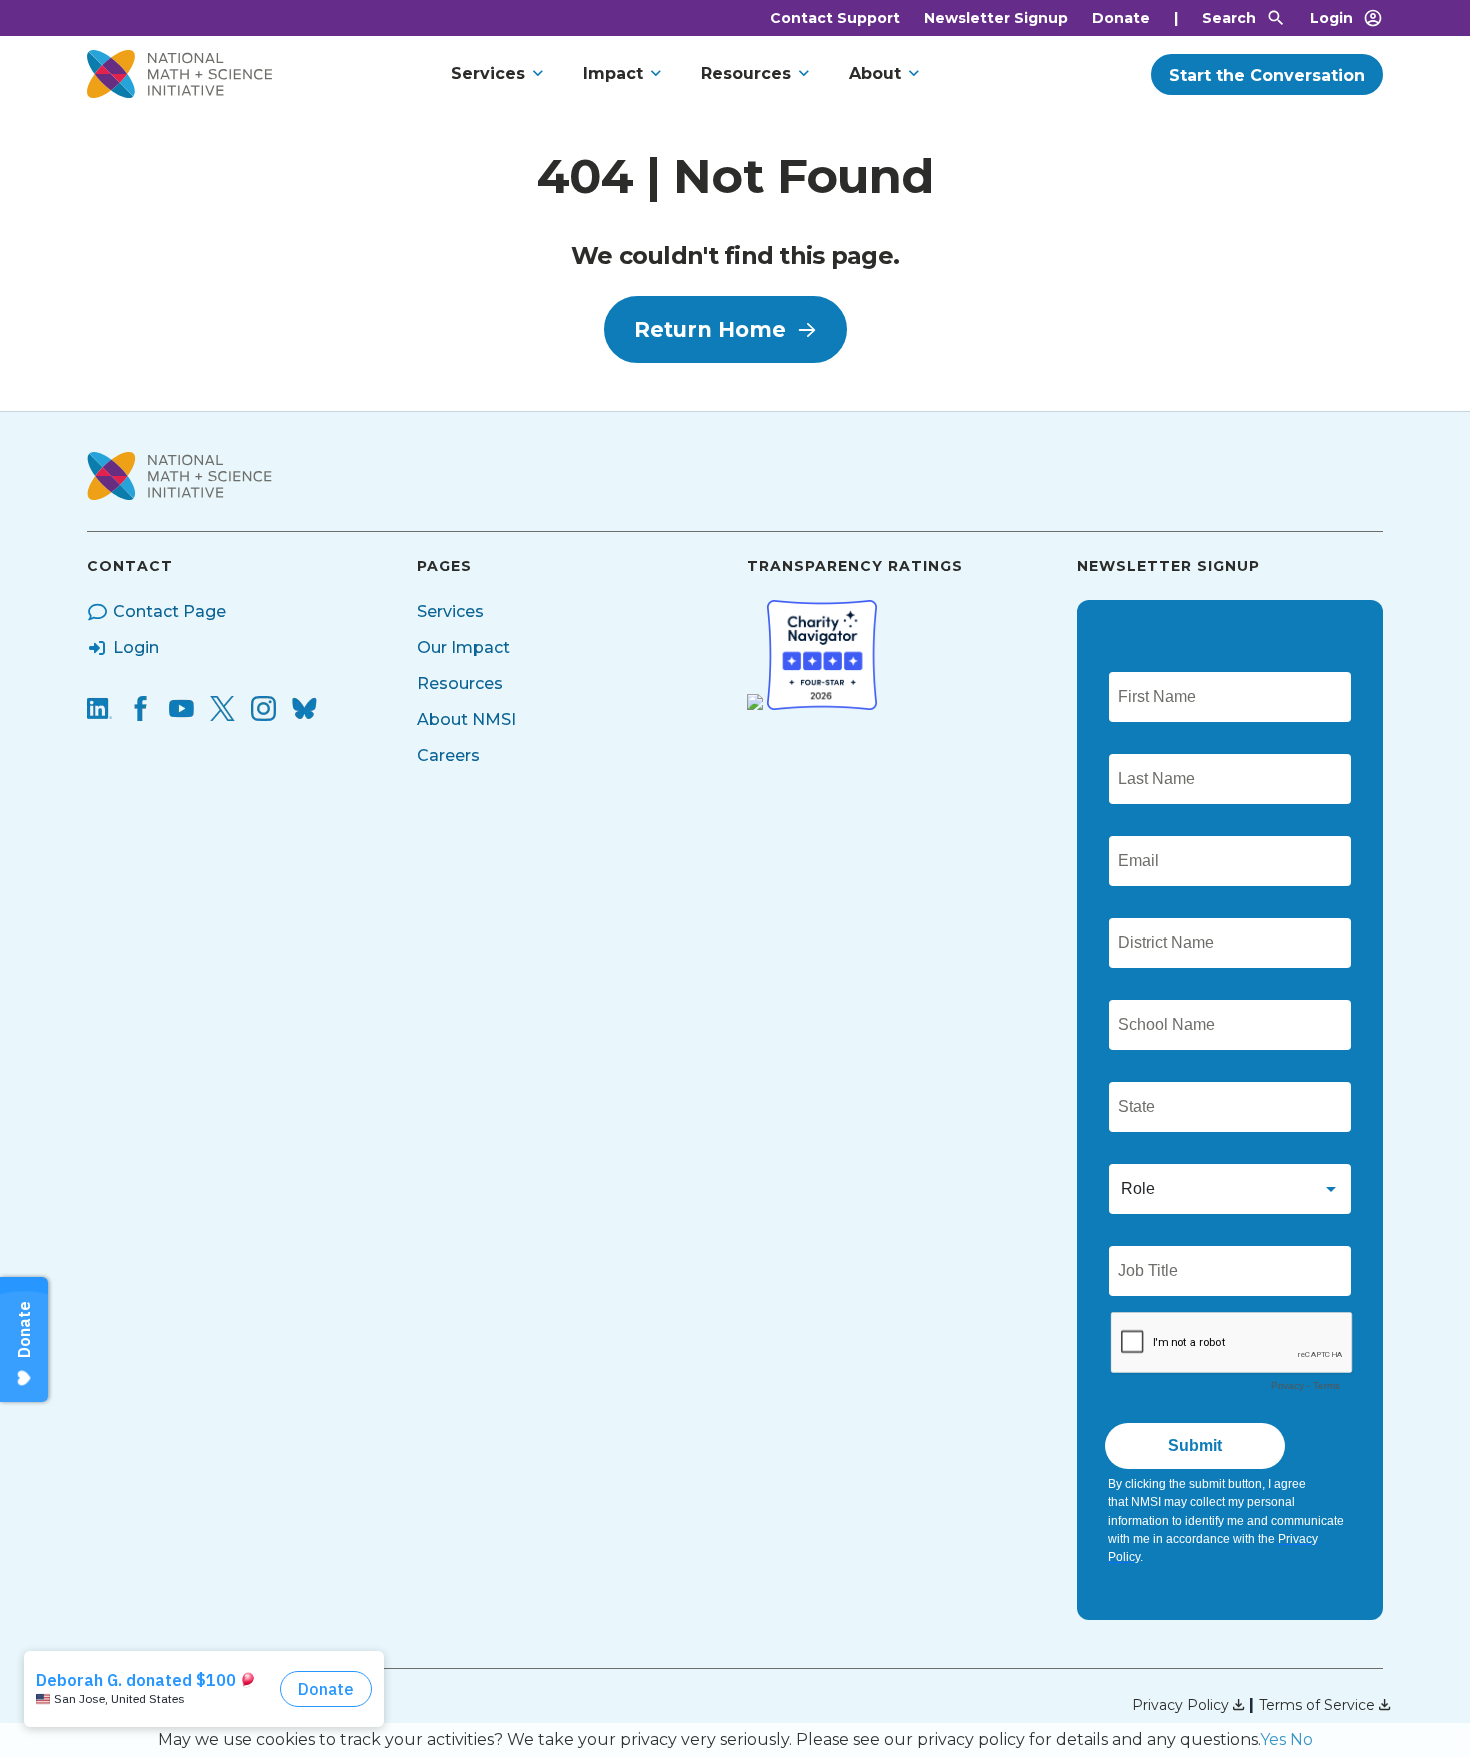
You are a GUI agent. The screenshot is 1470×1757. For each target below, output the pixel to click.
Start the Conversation (1267, 75)
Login (1331, 18)
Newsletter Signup (996, 18)
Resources (746, 73)
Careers (448, 755)
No (1301, 1739)
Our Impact (463, 647)
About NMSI (466, 719)
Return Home (710, 329)
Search (1229, 18)
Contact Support (835, 18)
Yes (1273, 1739)
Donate (1121, 18)
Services (488, 73)
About (875, 73)
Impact (613, 73)
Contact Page (169, 611)
